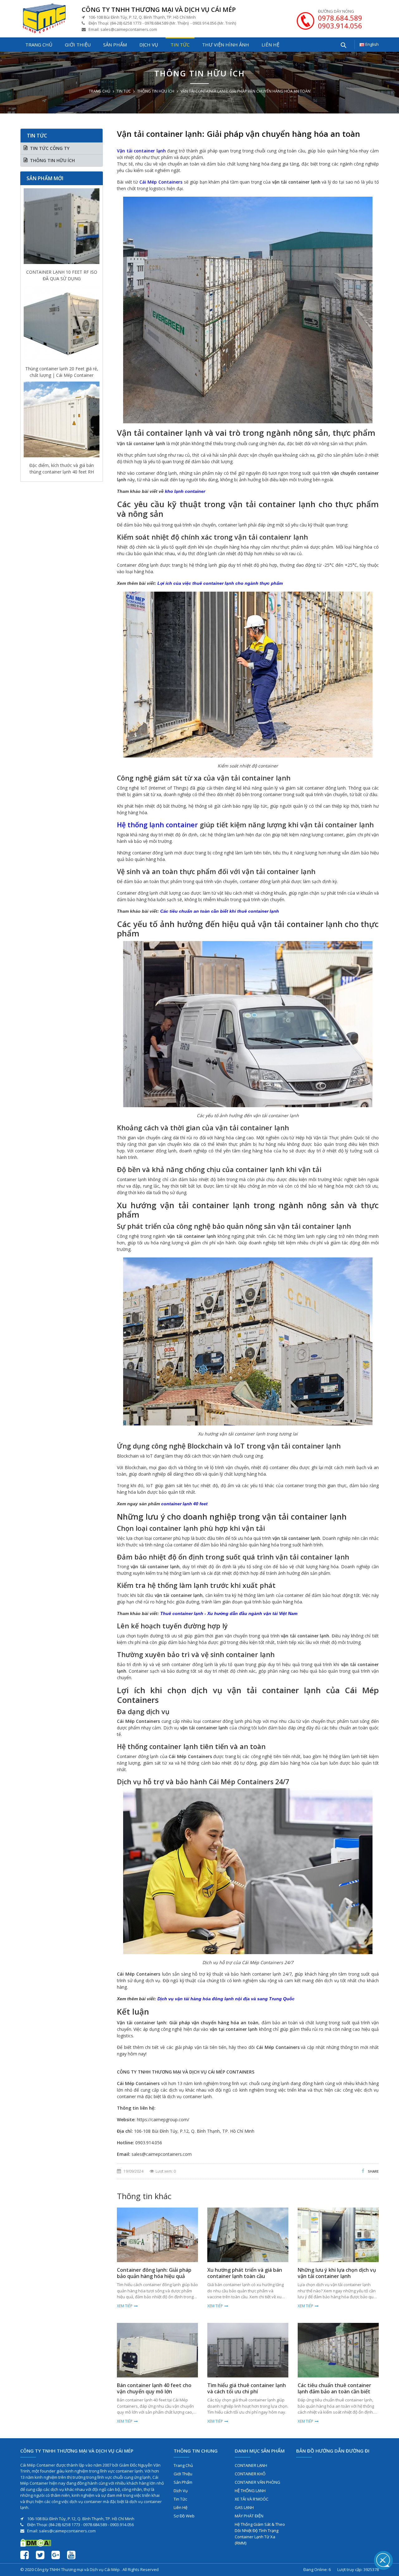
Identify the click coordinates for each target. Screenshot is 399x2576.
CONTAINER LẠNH (251, 2465)
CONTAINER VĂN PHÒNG (257, 2482)
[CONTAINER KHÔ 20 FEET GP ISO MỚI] (62, 421)
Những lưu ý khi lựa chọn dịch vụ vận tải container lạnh (337, 2273)
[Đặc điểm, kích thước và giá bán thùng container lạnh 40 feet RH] (62, 324)
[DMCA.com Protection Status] (36, 2542)
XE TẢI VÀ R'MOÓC (252, 2499)
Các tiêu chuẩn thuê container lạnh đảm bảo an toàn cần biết (334, 2388)
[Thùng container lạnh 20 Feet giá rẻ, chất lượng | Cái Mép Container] (62, 228)
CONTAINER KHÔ (250, 2474)
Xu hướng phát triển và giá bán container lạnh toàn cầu (245, 2273)
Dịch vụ (149, 45)
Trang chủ (39, 45)
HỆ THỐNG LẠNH (250, 2491)
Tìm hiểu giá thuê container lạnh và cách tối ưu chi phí (247, 2388)
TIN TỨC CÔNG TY (50, 148)
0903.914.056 (340, 26)
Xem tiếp (125, 2306)
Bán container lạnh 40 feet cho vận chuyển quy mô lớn (154, 2388)
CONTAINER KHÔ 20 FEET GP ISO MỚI (62, 469)
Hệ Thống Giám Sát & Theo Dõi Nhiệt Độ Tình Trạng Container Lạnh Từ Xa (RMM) (260, 2534)
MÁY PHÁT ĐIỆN (249, 2516)
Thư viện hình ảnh (226, 45)
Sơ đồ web (184, 2516)
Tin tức (180, 45)
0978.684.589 (340, 18)
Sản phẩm (115, 45)
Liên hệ (270, 45)
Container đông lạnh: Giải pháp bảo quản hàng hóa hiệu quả (154, 2273)
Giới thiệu (78, 45)
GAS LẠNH (244, 2507)
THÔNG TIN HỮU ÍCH (156, 91)
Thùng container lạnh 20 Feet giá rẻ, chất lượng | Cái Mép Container (62, 275)
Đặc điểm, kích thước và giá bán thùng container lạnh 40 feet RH (62, 372)
